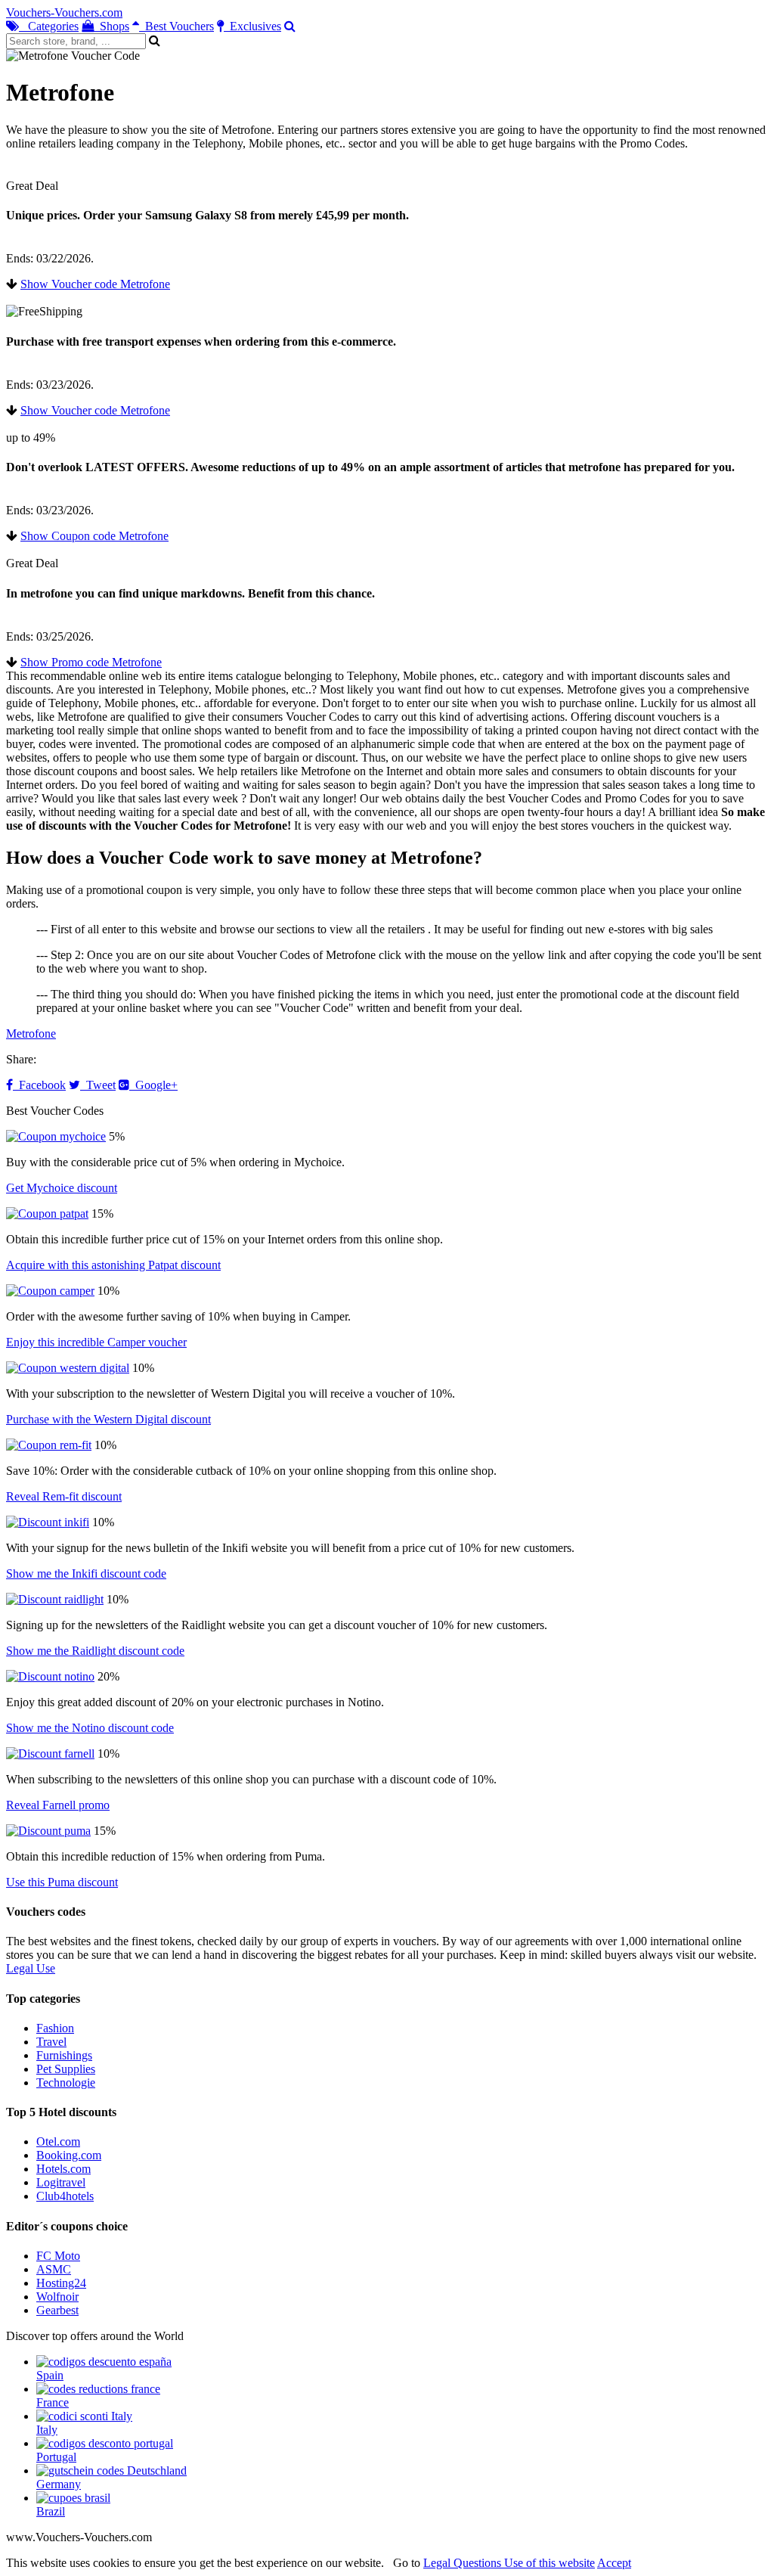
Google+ (153, 1085)
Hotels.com (63, 2169)
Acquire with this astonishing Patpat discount (113, 1265)
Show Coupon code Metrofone (94, 536)
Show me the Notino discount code (90, 1728)
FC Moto (58, 2256)
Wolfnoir (57, 2297)
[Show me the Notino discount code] (50, 1676)
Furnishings (64, 2055)
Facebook (39, 1085)
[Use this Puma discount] (48, 1831)
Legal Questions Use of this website (509, 2563)
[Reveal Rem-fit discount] (49, 1445)
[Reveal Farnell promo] (50, 1754)
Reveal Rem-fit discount (64, 1496)
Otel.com (58, 2141)
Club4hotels (65, 2196)
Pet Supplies (66, 2069)
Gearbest (57, 2310)
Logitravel (61, 2182)
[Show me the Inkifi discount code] (48, 1522)
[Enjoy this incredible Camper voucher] (50, 1291)
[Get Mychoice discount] (56, 1136)
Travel (51, 2042)
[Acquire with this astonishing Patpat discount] (47, 1214)
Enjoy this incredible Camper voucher (96, 1342)
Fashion (55, 2028)
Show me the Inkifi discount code (86, 1574)
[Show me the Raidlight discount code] (55, 1599)
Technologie (66, 2083)
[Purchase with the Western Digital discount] (68, 1368)
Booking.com (69, 2155)
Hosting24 (61, 2283)
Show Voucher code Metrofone (95, 284)
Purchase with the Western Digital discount (108, 1419)
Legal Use (31, 1968)
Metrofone (31, 1034)
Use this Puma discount (62, 1882)
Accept (614, 2563)
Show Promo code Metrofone (91, 662)
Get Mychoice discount (62, 1188)
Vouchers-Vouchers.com (64, 12)
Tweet (98, 1085)
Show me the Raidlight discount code (95, 1651)
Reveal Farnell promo (58, 1805)
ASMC (54, 2269)
